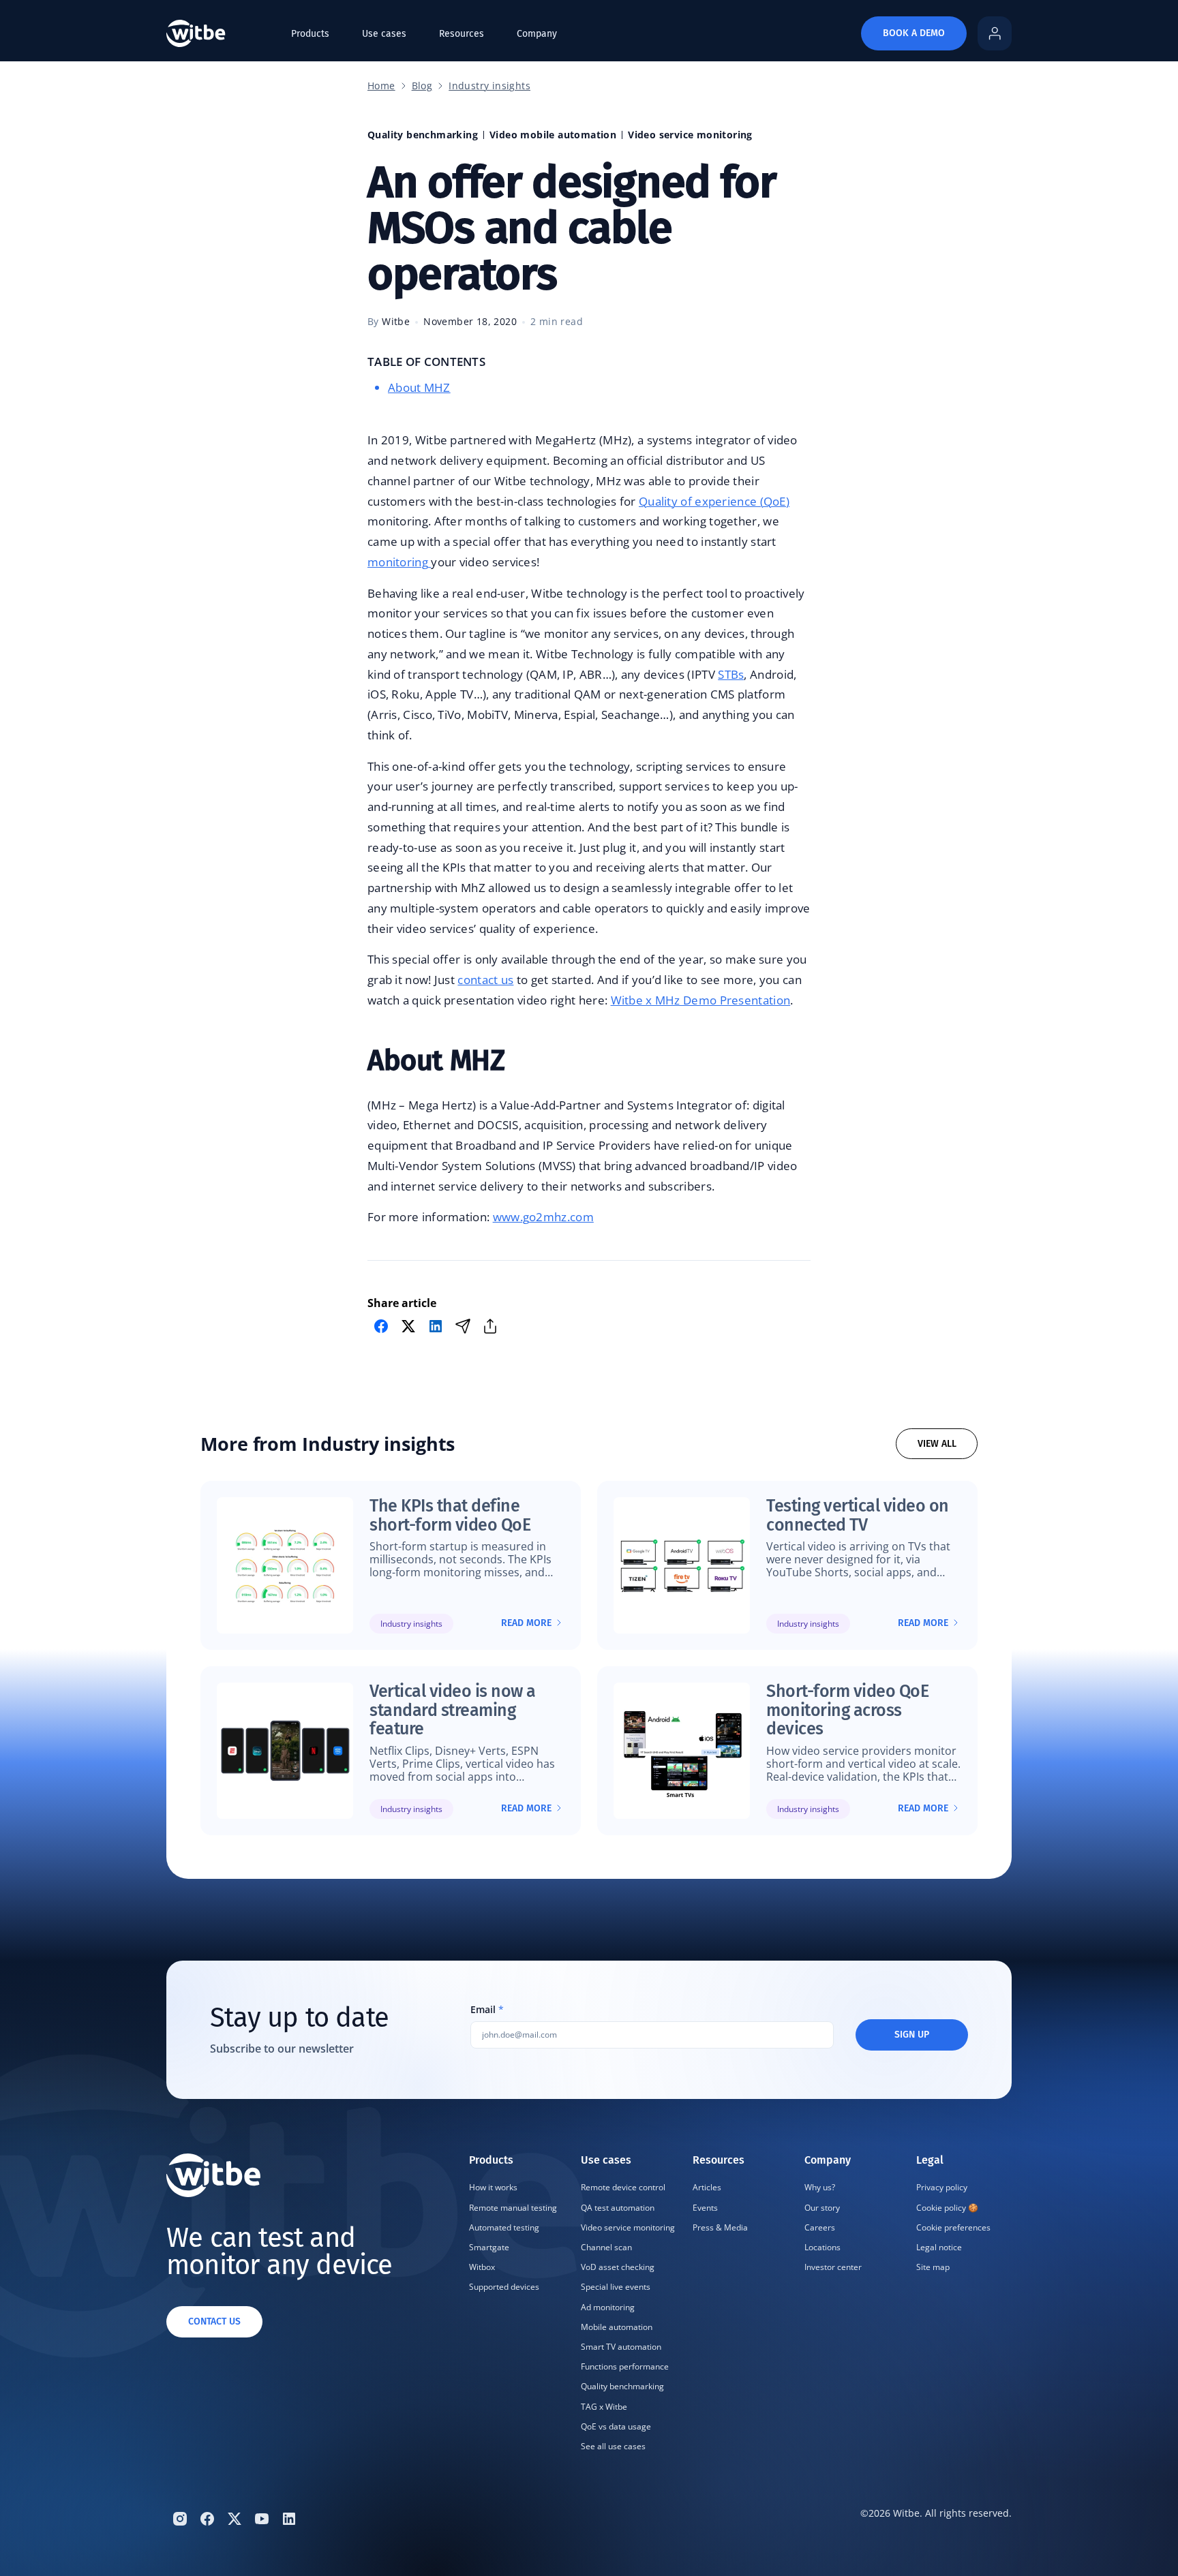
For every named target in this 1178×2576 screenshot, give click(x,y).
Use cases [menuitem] (384, 34)
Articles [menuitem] (707, 2187)
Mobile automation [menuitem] (617, 2327)
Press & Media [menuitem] (720, 2227)
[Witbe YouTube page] (262, 2519)
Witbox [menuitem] (482, 2267)
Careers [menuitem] (820, 2227)
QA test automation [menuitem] (618, 2208)
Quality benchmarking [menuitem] (622, 2386)
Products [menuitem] (310, 34)
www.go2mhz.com (543, 1217)
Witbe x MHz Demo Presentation (701, 1000)
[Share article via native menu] (490, 1326)
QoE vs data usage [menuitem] (616, 2426)
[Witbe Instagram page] (180, 2519)
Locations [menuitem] (822, 2247)
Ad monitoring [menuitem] (608, 2307)
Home (381, 86)
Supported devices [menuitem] (504, 2287)
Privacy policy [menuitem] (942, 2187)
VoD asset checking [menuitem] (618, 2267)
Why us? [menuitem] (820, 2187)
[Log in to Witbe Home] (995, 33)
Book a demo (914, 33)
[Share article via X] (408, 1326)
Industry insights (489, 86)
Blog (422, 86)
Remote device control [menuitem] (623, 2187)
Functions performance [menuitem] (625, 2366)
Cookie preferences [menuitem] (953, 2227)
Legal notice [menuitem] (939, 2247)
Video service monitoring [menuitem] (628, 2227)
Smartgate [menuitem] (489, 2247)
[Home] (196, 33)
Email (487, 2010)
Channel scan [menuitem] (606, 2247)
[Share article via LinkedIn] (436, 1326)
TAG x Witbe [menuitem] (604, 2407)
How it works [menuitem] (493, 2187)
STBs (731, 674)
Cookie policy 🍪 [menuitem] (947, 2208)
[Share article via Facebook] (381, 1326)
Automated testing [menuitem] (504, 2227)
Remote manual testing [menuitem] (513, 2208)
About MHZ (419, 387)
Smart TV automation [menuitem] (621, 2347)
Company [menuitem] (537, 34)
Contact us (214, 2321)
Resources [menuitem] (462, 34)
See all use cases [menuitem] (613, 2446)
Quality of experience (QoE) (714, 501)
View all (937, 1444)
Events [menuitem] (705, 2208)
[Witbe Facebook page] (207, 2519)
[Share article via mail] (463, 1326)
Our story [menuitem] (822, 2208)
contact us (485, 980)
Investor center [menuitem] (833, 2267)
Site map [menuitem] (933, 2267)
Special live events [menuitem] (616, 2287)
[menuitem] (517, 2305)
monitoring (399, 562)
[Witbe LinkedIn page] (289, 2519)
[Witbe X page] (235, 2519)
